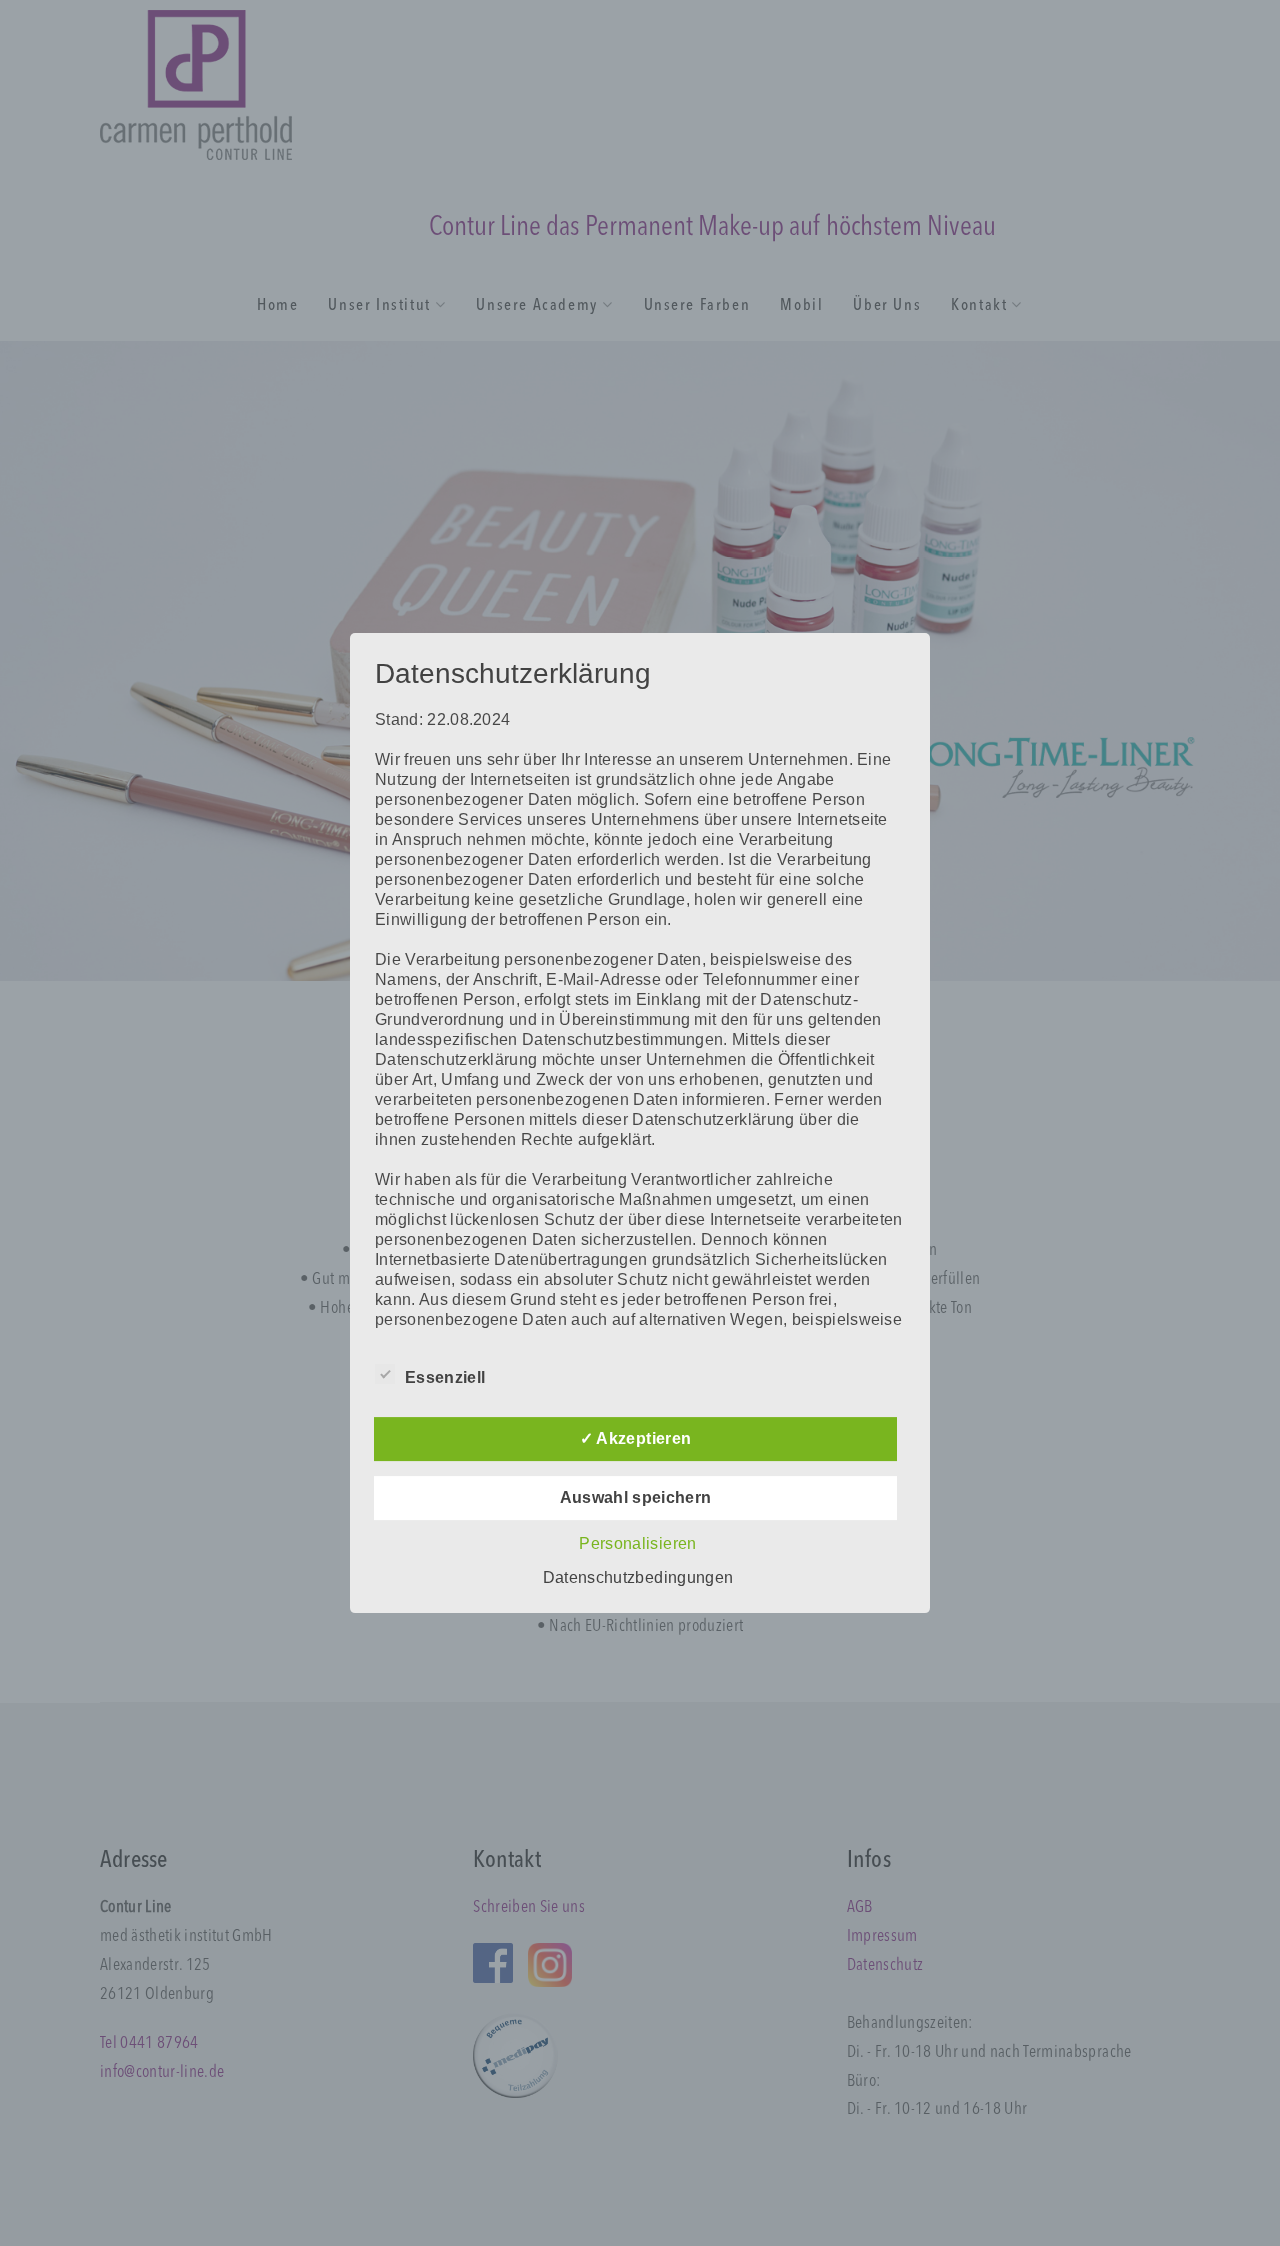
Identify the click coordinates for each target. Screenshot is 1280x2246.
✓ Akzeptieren (635, 1438)
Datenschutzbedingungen (638, 1577)
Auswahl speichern (636, 1497)
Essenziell (445, 1377)
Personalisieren (637, 1543)
